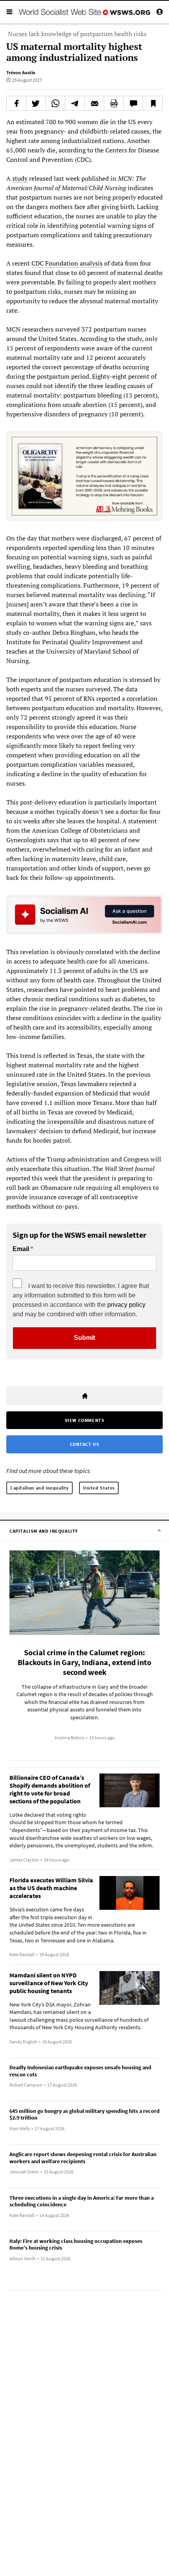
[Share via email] (95, 103)
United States (99, 1488)
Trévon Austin (21, 72)
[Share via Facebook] (16, 103)
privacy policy (126, 1305)
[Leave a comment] (133, 103)
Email (21, 1249)
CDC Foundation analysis (67, 263)
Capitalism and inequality (39, 1488)
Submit (84, 1338)
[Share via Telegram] (75, 103)
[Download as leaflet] (114, 103)
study (20, 178)
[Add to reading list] (153, 103)
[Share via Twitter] (36, 103)
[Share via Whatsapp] (56, 103)
